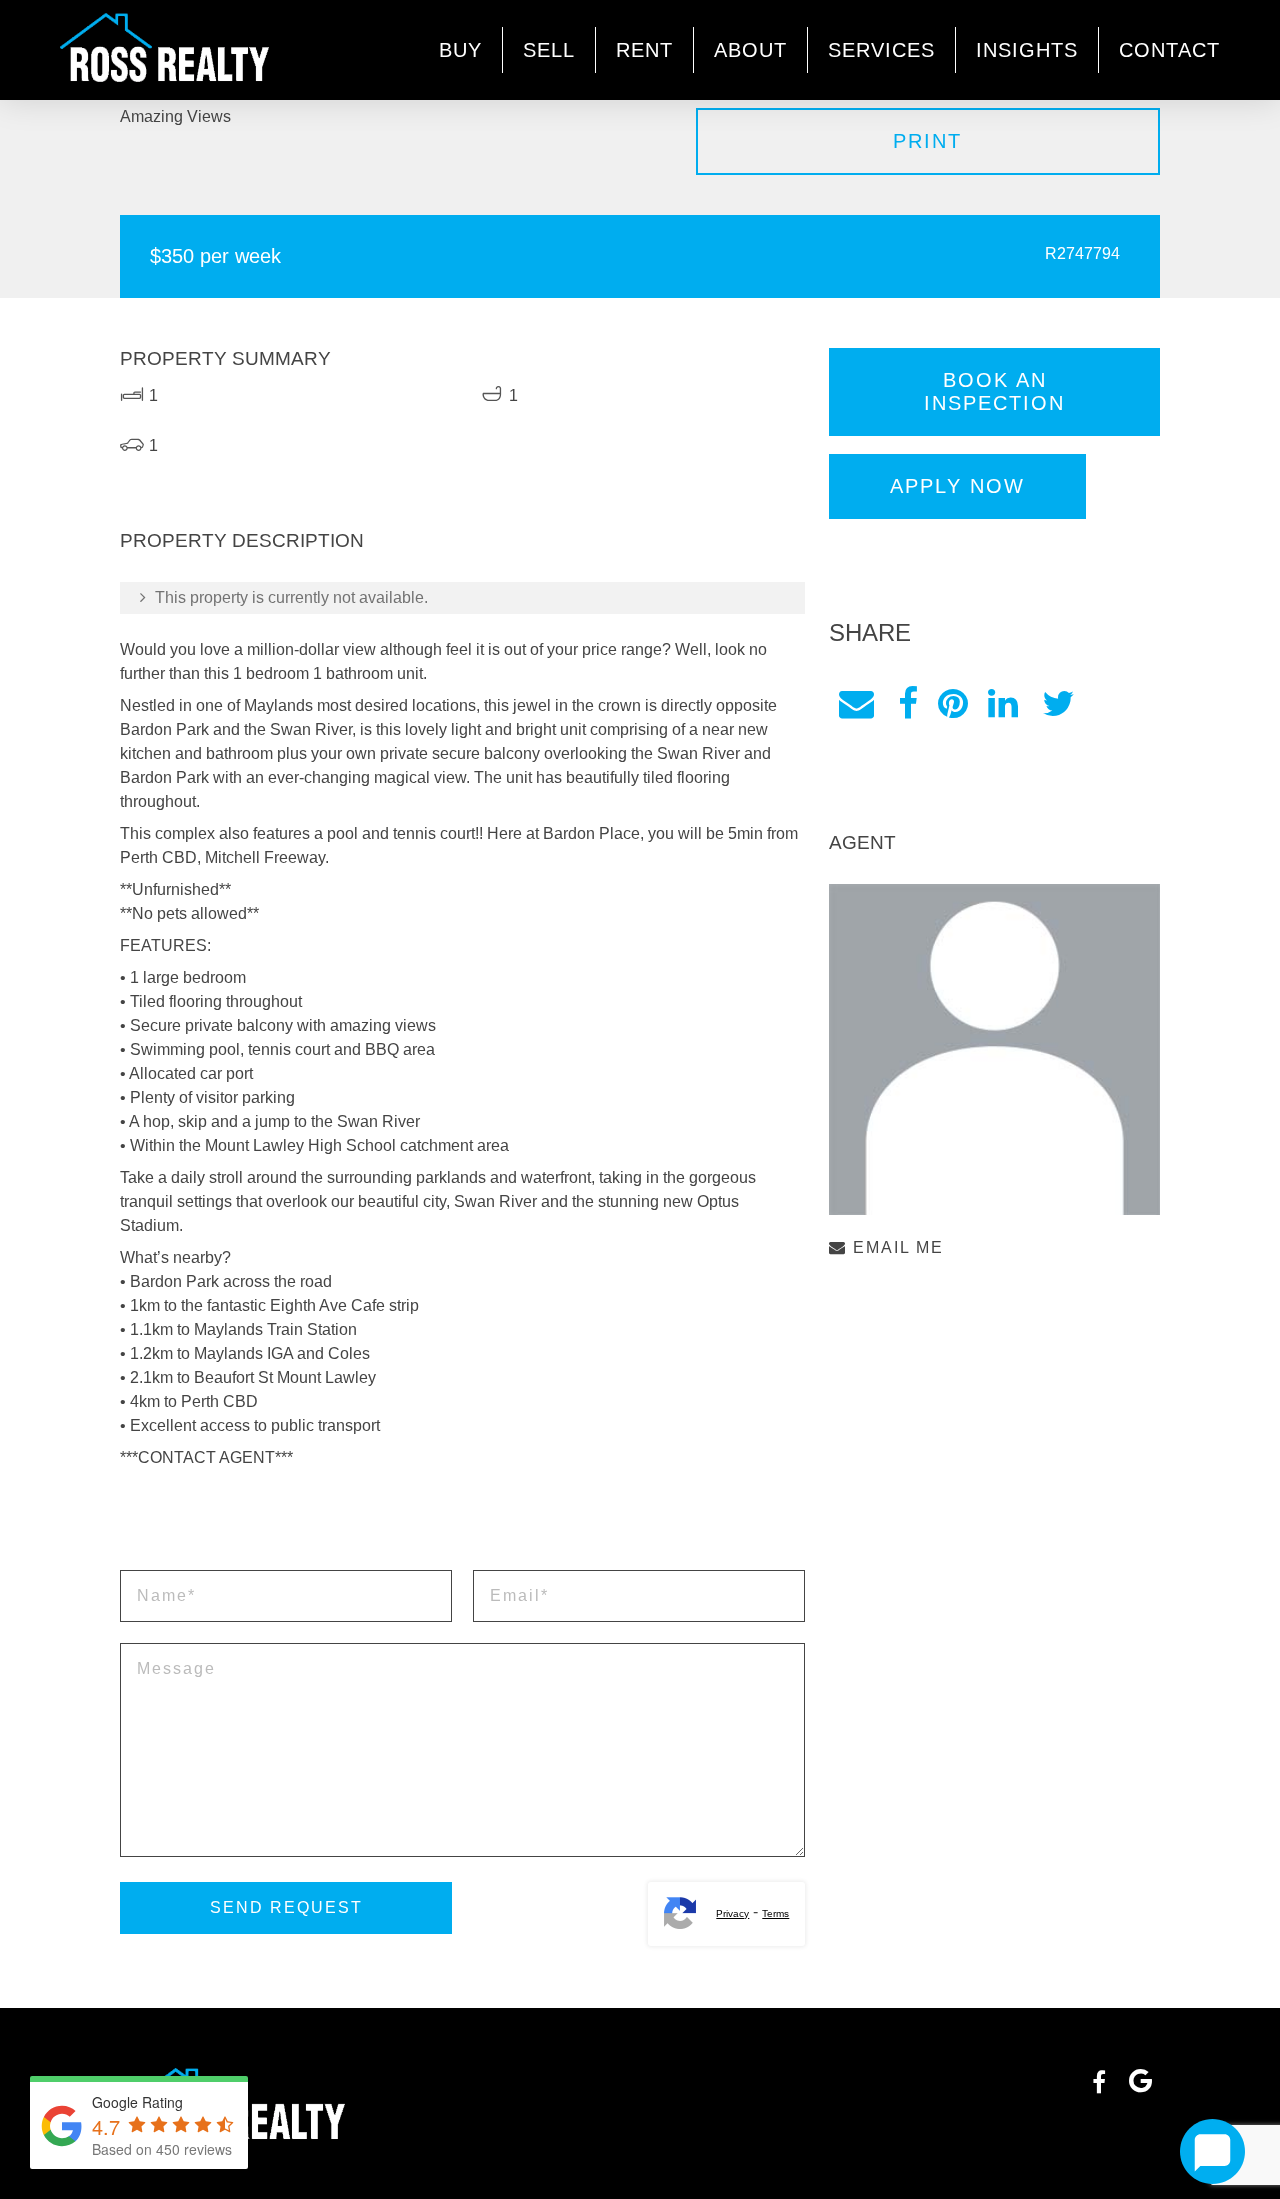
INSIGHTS (1027, 50)
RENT (644, 50)
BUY (460, 50)
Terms (775, 1913)
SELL (549, 50)
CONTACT (1169, 50)
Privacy (732, 1913)
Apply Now (957, 486)
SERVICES (881, 50)
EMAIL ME (895, 1247)
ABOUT (750, 50)
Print (927, 141)
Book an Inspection (994, 391)
